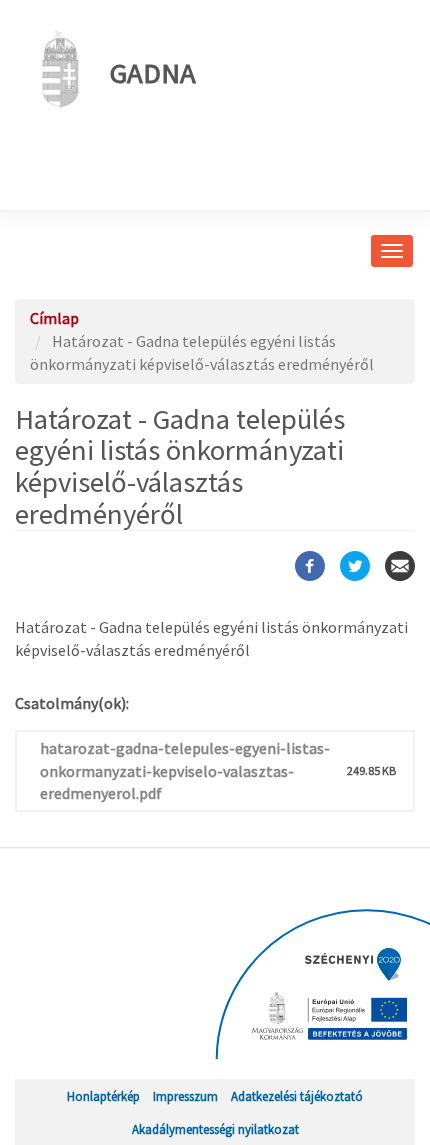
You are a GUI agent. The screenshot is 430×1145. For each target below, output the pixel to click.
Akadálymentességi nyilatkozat (215, 1129)
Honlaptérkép (103, 1096)
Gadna (153, 73)
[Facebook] (310, 566)
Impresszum (185, 1096)
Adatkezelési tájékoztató (297, 1096)
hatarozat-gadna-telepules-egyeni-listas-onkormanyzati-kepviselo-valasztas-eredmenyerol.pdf (185, 771)
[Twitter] (355, 566)
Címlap (54, 318)
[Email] (400, 566)
